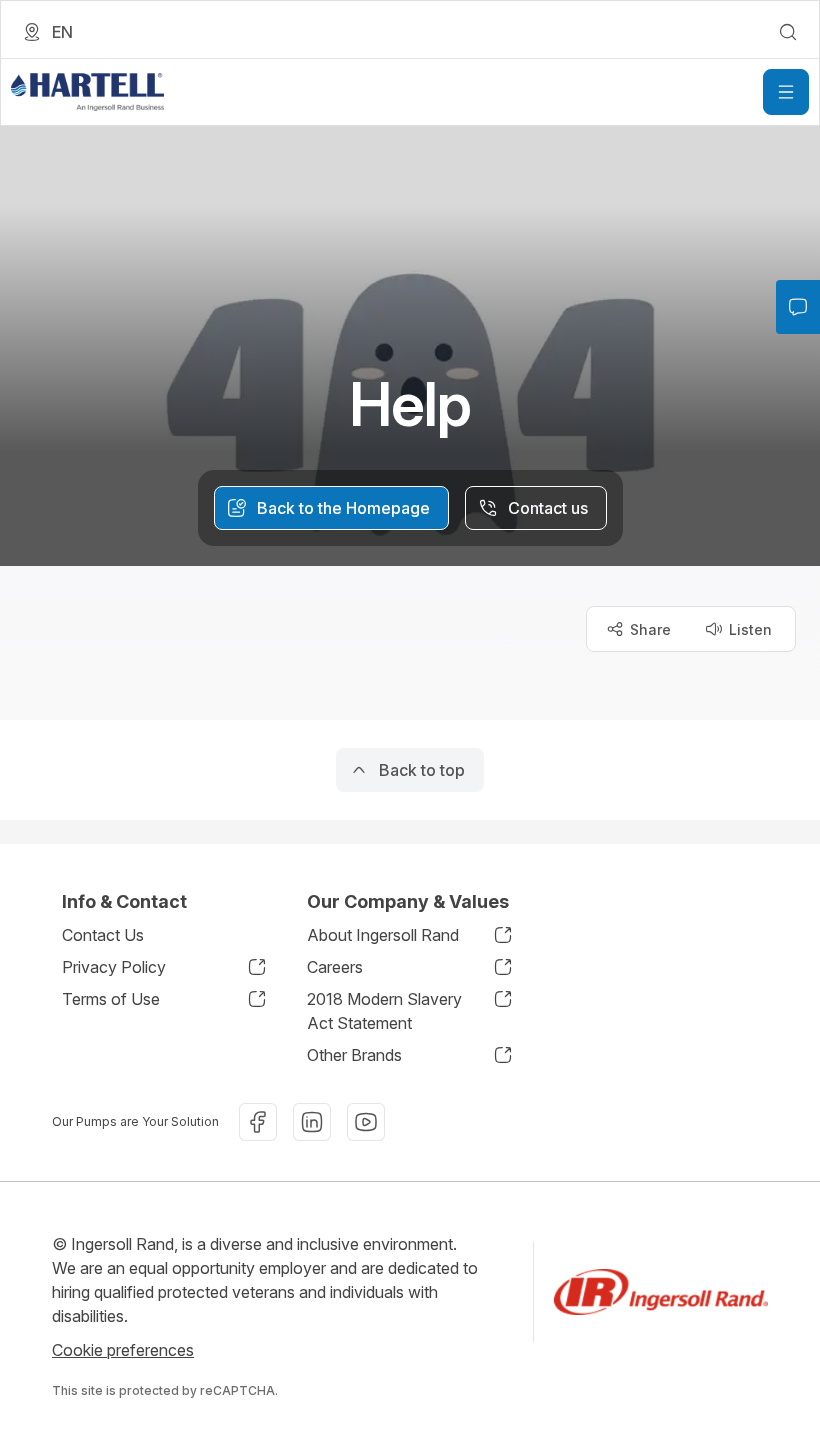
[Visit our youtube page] (366, 1122)
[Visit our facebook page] (258, 1122)
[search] (788, 32)
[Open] (786, 92)
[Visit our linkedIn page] (312, 1122)
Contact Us (103, 935)
